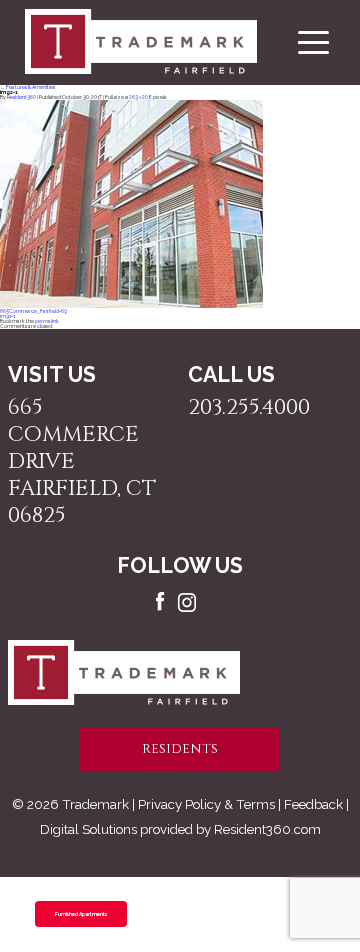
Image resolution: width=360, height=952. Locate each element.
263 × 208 (140, 97)
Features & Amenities (27, 87)
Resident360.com (267, 829)
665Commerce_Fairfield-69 (33, 311)
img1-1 (7, 316)
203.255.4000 (249, 407)
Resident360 (21, 97)
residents (180, 749)
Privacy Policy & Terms (206, 804)
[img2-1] (131, 306)
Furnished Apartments (81, 914)
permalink (47, 321)
